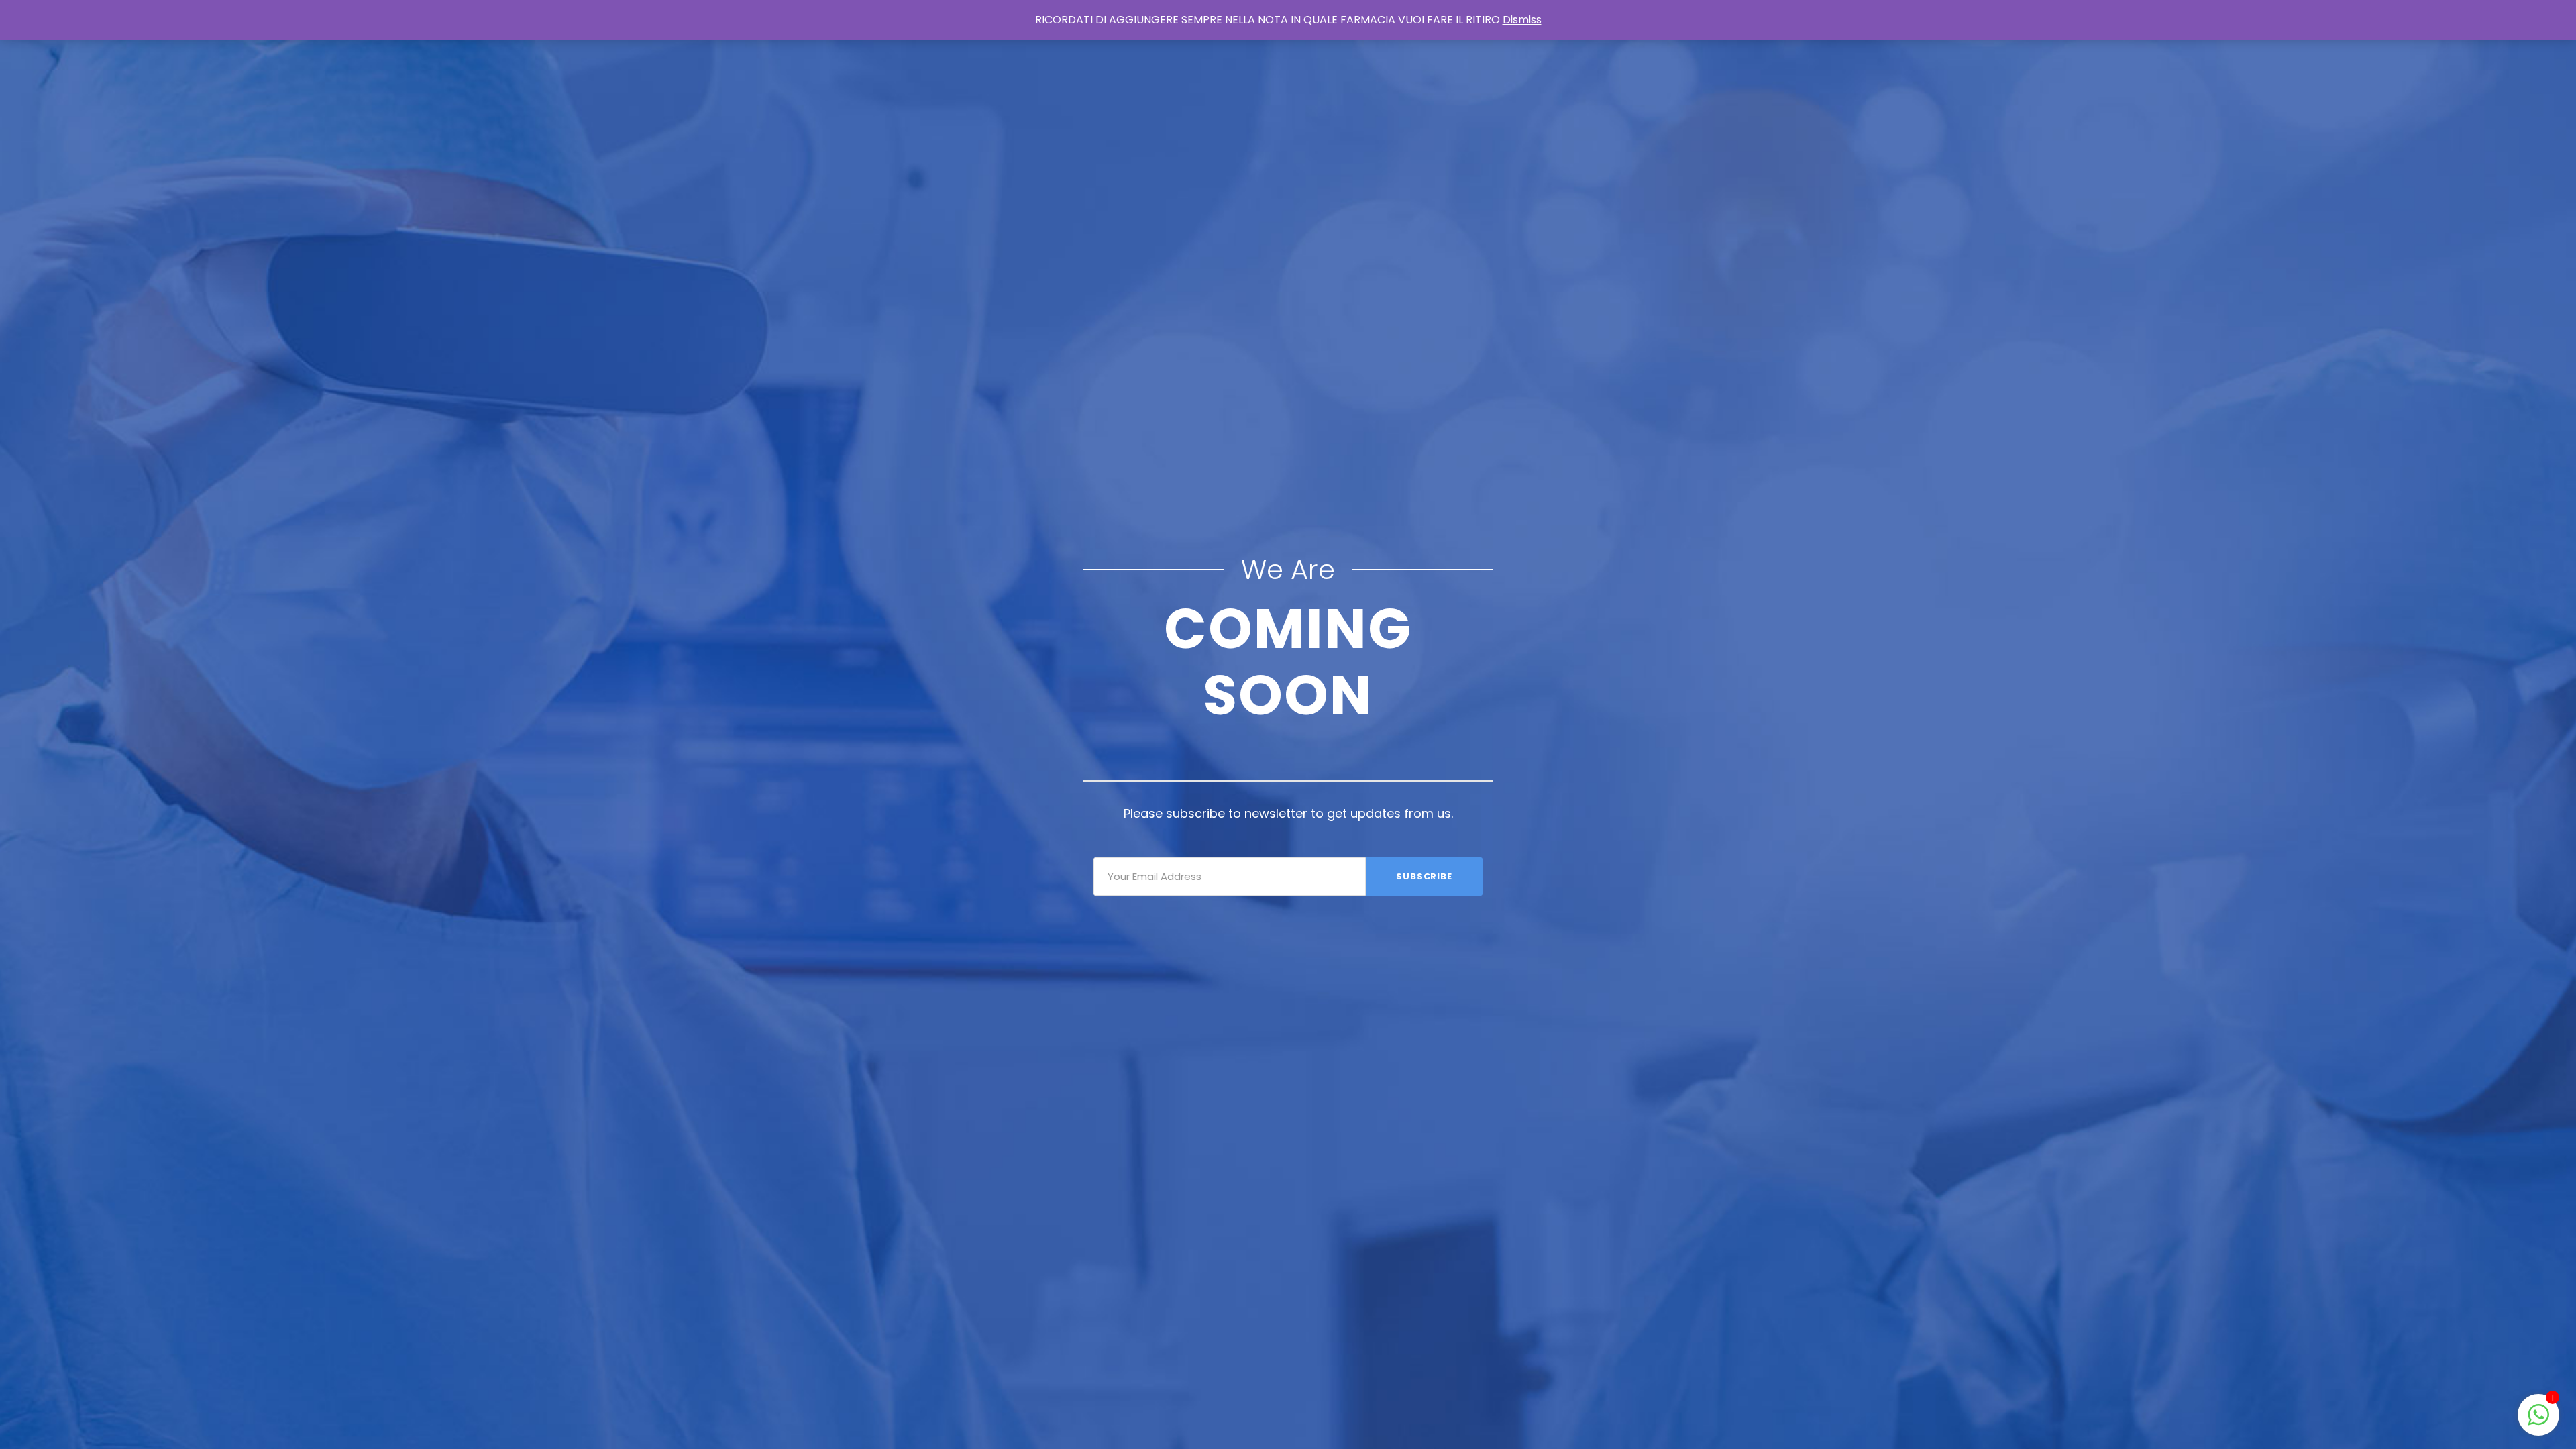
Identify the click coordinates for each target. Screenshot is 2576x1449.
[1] (2538, 1422)
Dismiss (1522, 20)
